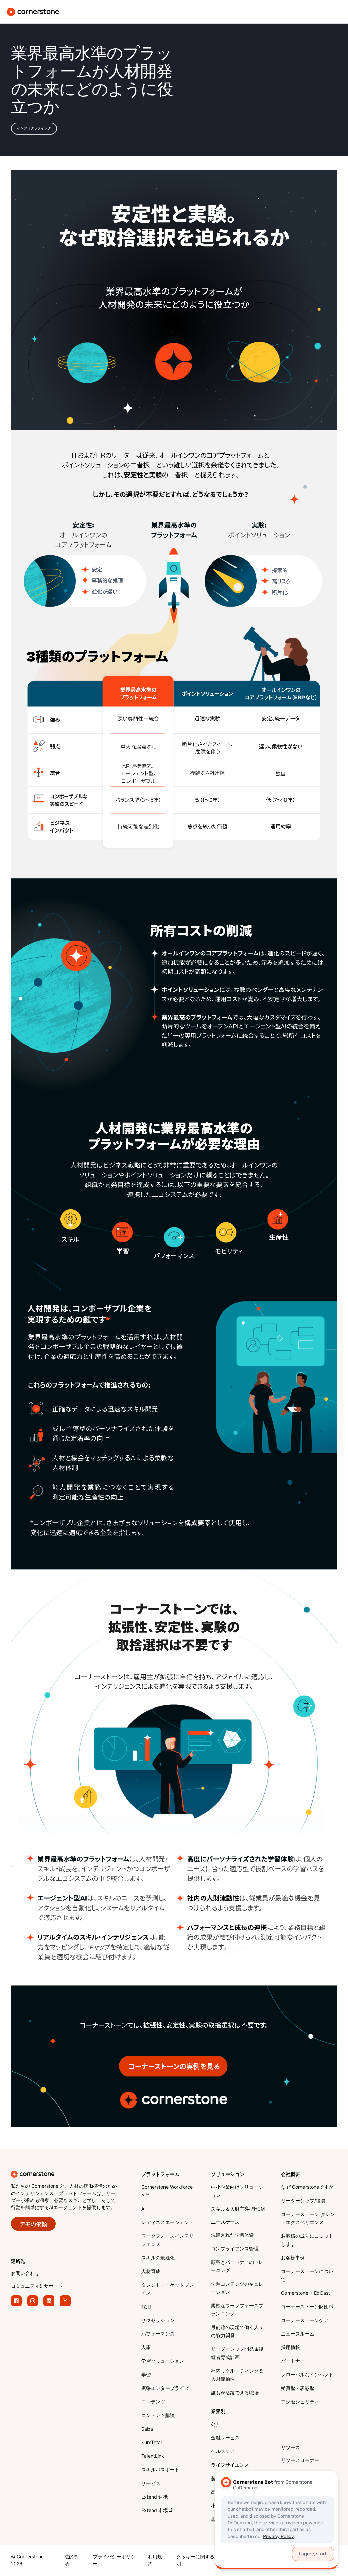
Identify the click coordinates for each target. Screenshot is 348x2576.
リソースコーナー (300, 2461)
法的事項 (71, 2561)
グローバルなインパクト (307, 2375)
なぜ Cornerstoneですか (307, 2188)
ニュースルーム (298, 2334)
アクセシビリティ (300, 2402)
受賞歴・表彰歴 (298, 2389)
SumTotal (152, 2443)
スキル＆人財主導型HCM (238, 2209)
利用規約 (155, 2561)
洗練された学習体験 (232, 2235)
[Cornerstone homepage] (76, 2174)
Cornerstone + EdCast (306, 2294)
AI (144, 2209)
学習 (146, 2375)
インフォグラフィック (34, 128)
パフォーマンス (158, 2334)
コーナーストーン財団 (305, 2307)
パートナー (293, 2362)
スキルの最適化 (158, 2258)
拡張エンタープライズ (165, 2389)
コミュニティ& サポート (37, 2286)
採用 (146, 2307)
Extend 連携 (155, 2497)
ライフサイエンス (230, 2465)
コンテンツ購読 (158, 2416)
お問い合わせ (25, 2274)
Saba (147, 2429)
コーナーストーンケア (305, 2321)
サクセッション (158, 2321)
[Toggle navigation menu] (330, 12)
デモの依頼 (33, 2225)
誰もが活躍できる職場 (235, 2393)
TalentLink (153, 2457)
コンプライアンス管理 (235, 2249)
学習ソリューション (163, 2362)
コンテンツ (153, 2402)
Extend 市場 (155, 2511)
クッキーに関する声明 (198, 2561)
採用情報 (291, 2348)
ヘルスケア (223, 2452)
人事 (146, 2348)
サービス (151, 2484)
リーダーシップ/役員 (303, 2201)
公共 (216, 2425)
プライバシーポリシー (114, 2561)
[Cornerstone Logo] (33, 12)
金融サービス (225, 2438)
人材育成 (151, 2272)
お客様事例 (293, 2258)
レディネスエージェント (168, 2223)
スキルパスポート (160, 2470)
